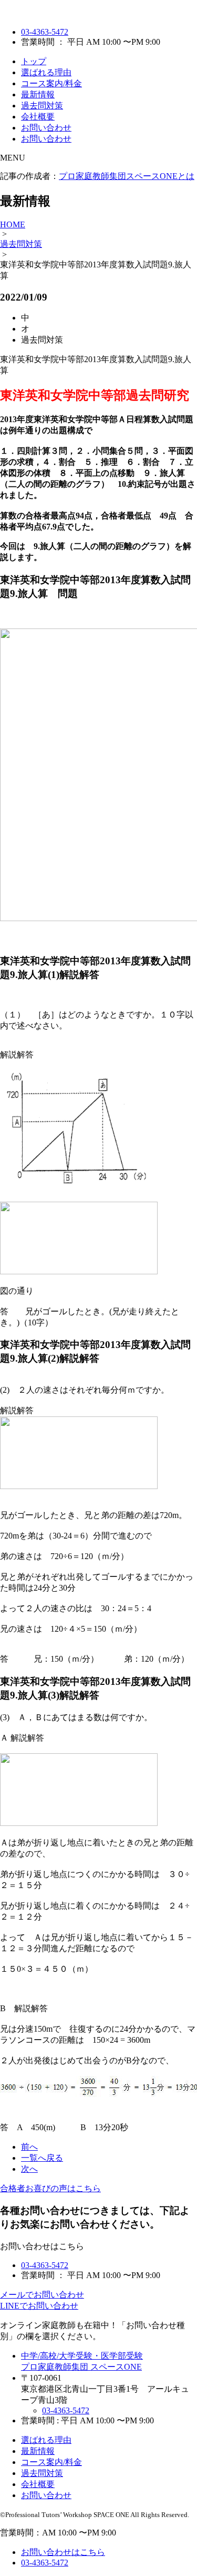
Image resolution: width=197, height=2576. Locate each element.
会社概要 (38, 117)
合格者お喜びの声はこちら (50, 2188)
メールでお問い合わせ (42, 2295)
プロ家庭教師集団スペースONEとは (127, 176)
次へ (29, 2169)
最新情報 (38, 94)
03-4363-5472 (45, 32)
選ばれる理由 (46, 72)
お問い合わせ (46, 128)
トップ (34, 61)
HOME (13, 224)
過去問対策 (42, 106)
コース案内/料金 (51, 83)
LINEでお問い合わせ (39, 2306)
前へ (29, 2147)
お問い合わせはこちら (63, 2552)
